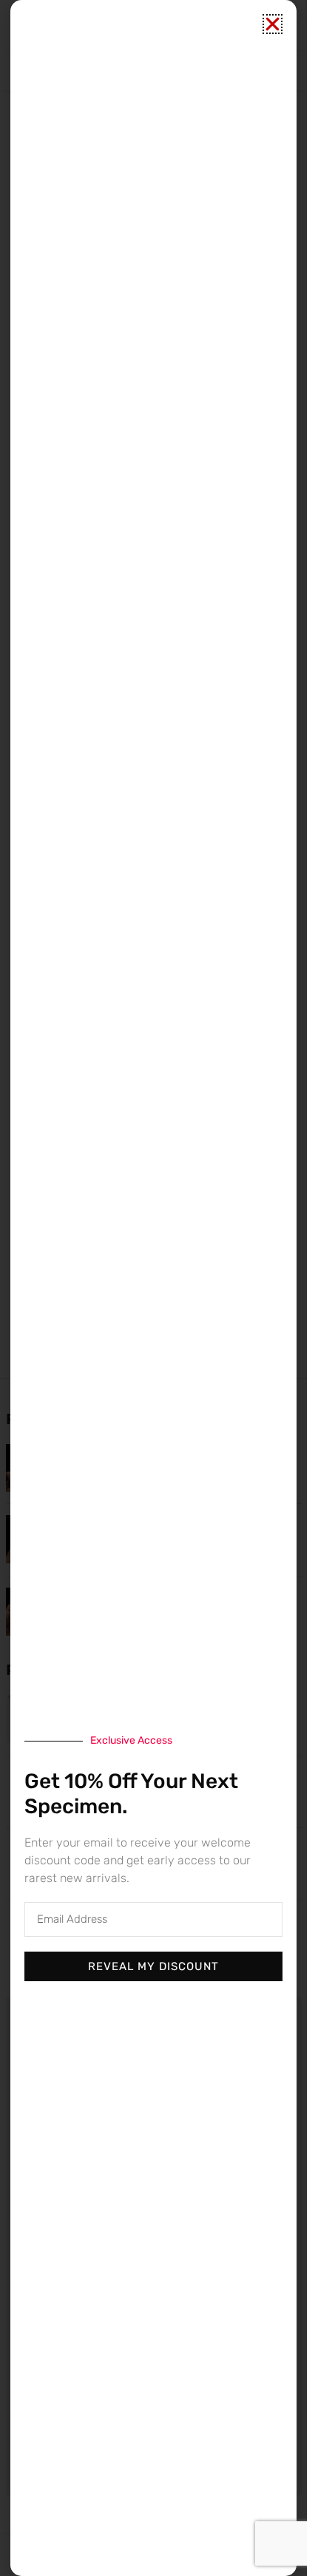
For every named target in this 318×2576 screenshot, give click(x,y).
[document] (153, 1288)
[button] (273, 24)
